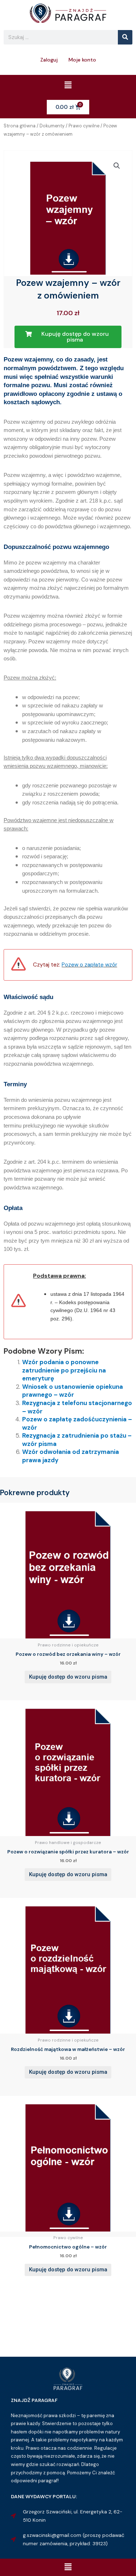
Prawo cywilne (84, 126)
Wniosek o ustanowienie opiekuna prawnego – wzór (73, 1391)
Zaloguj (49, 60)
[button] (68, 85)
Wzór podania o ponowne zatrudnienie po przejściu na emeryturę (64, 1370)
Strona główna (20, 126)
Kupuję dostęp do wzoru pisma (68, 1677)
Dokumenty (52, 126)
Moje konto (82, 60)
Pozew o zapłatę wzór (89, 965)
